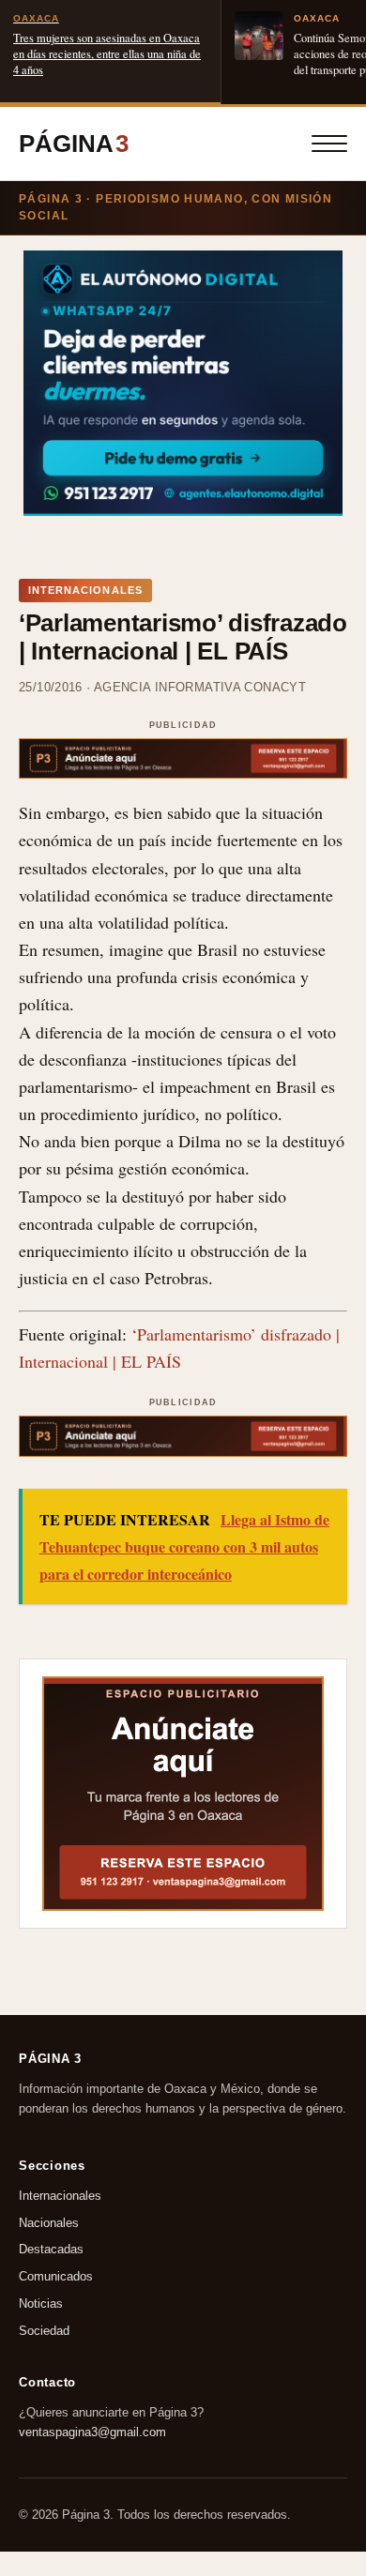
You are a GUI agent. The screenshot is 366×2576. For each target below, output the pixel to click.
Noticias (41, 2303)
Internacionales (60, 2195)
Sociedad (44, 2330)
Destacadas (51, 2249)
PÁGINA (74, 144)
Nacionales (49, 2222)
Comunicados (56, 2276)
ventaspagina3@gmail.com (92, 2432)
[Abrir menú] (329, 144)
